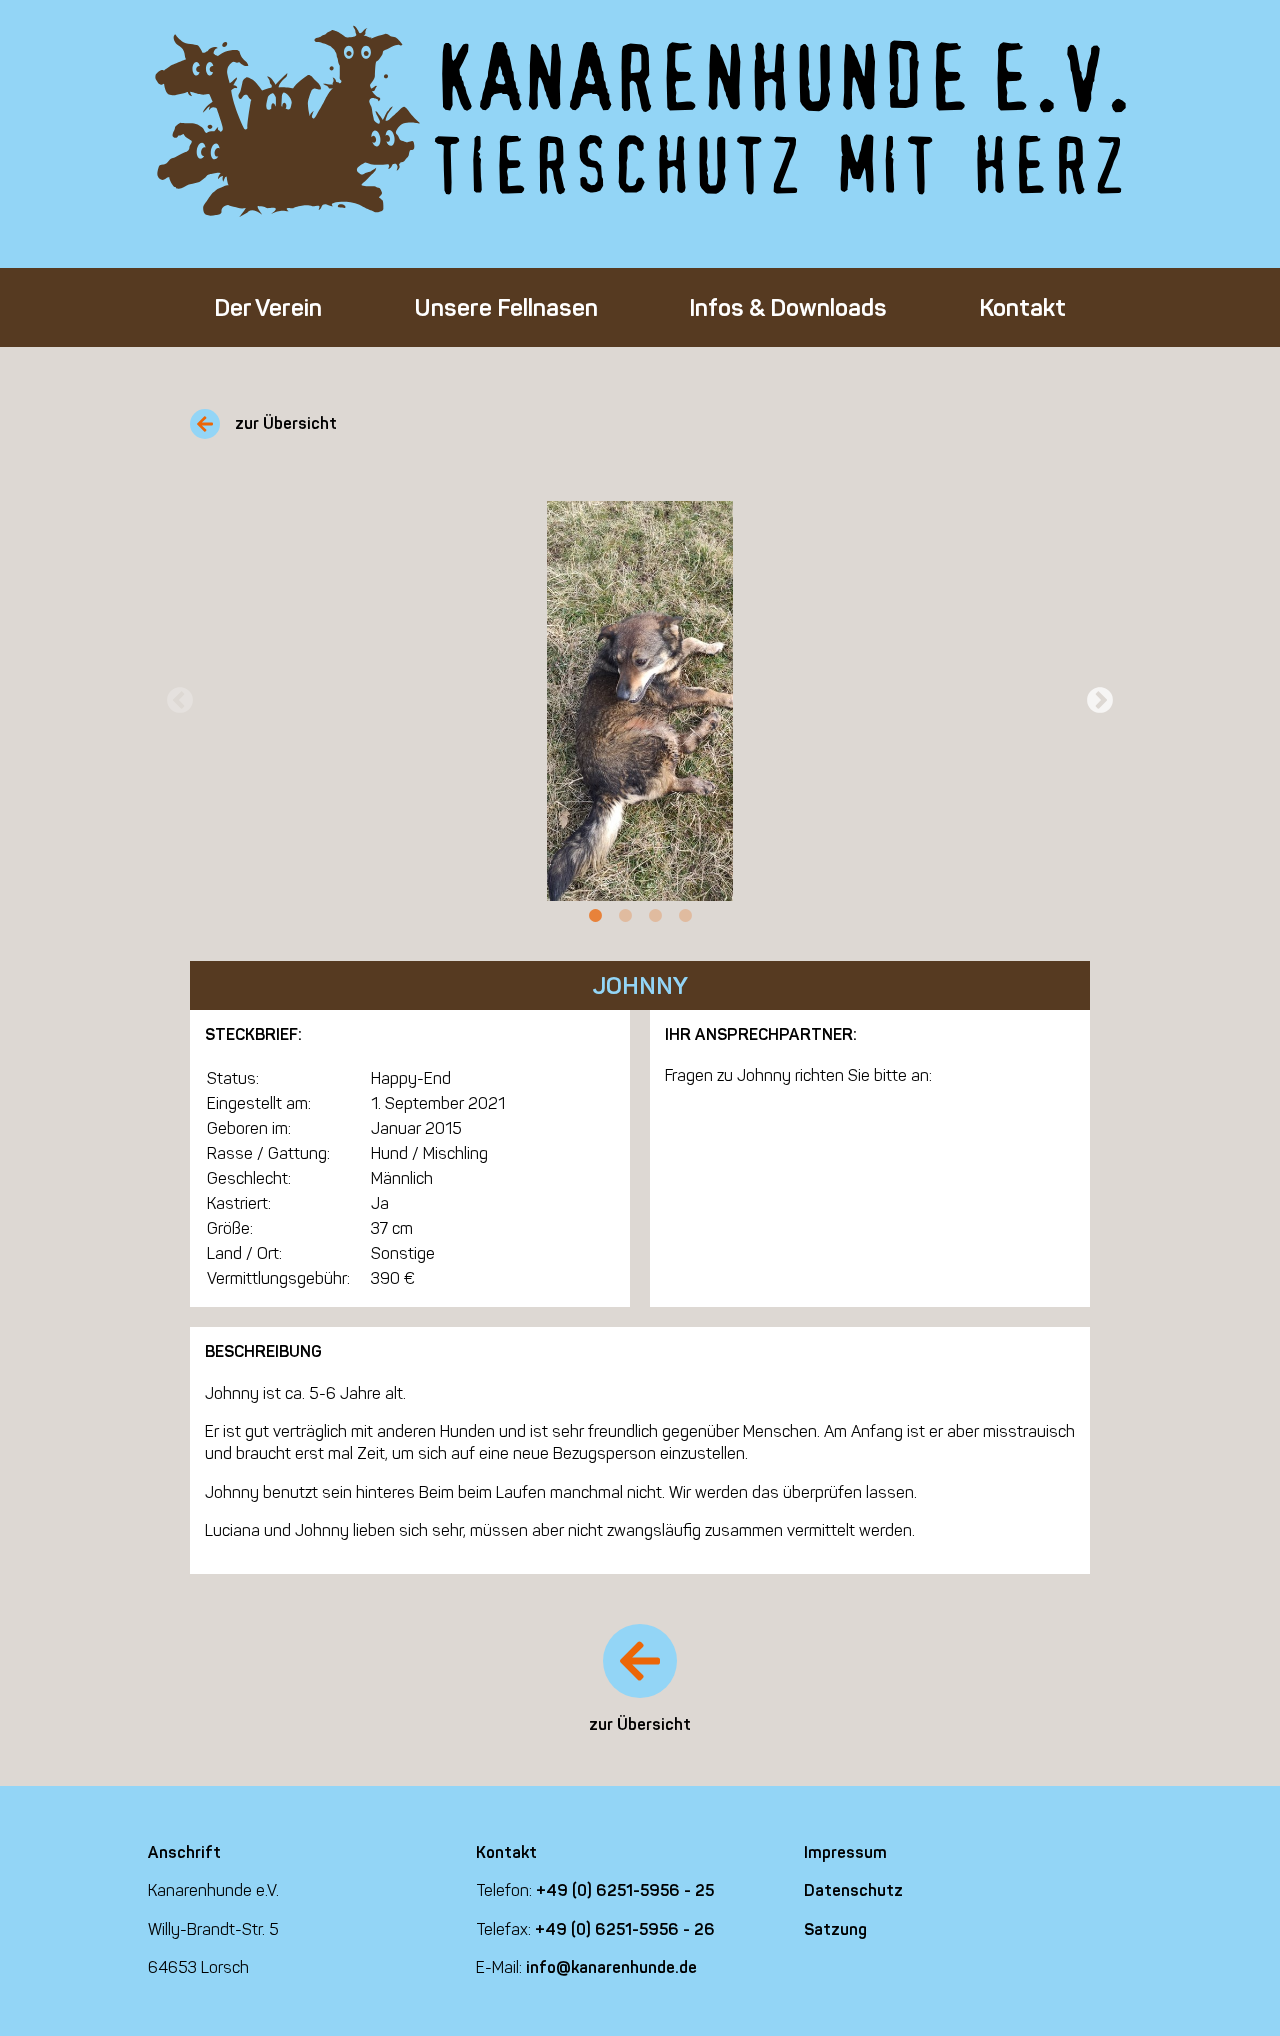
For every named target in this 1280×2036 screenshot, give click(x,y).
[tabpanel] (640, 701)
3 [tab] (655, 916)
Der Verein (268, 307)
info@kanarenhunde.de (611, 1967)
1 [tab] (595, 916)
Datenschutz (853, 1890)
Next (1100, 701)
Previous (180, 701)
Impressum (845, 1852)
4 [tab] (685, 916)
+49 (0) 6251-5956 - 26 (625, 1929)
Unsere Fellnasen (506, 307)
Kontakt (1022, 307)
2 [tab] (625, 916)
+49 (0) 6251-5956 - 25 (625, 1890)
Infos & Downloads (788, 307)
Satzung (835, 1929)
